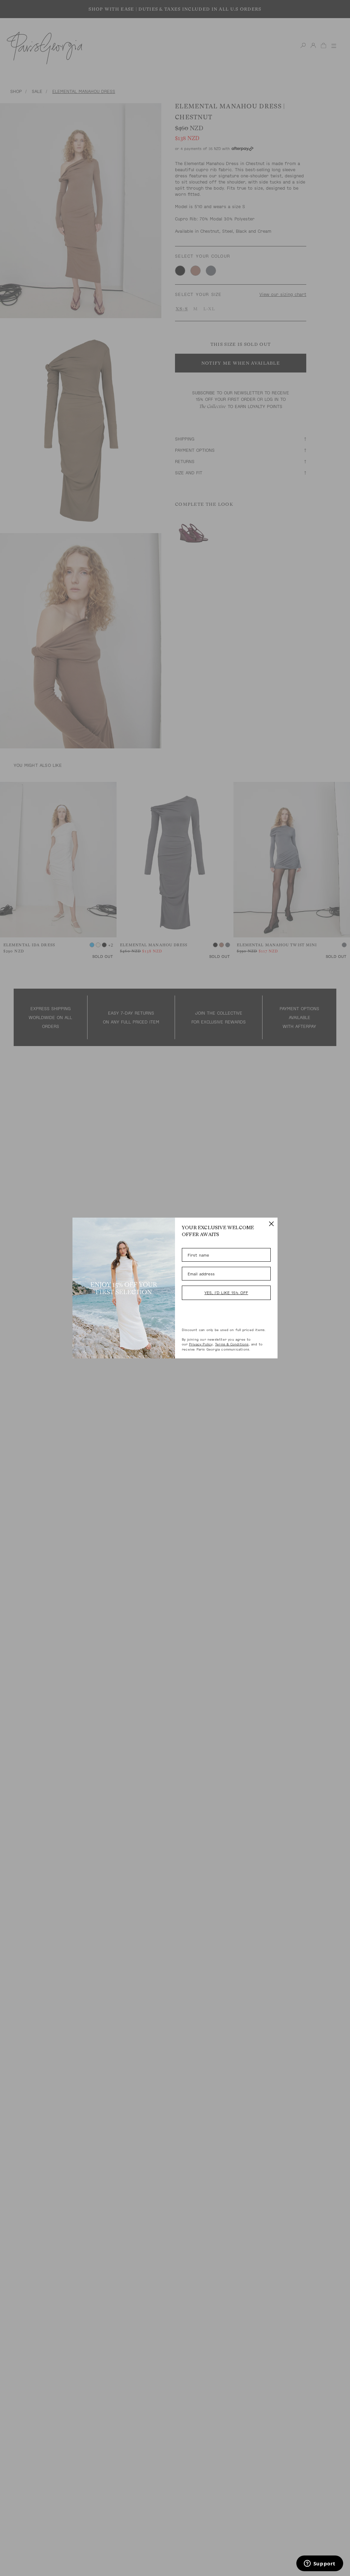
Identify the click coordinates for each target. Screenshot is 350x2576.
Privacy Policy (201, 1344)
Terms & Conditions (232, 1344)
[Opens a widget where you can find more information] (320, 2564)
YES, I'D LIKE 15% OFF (226, 1293)
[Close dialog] (271, 1224)
